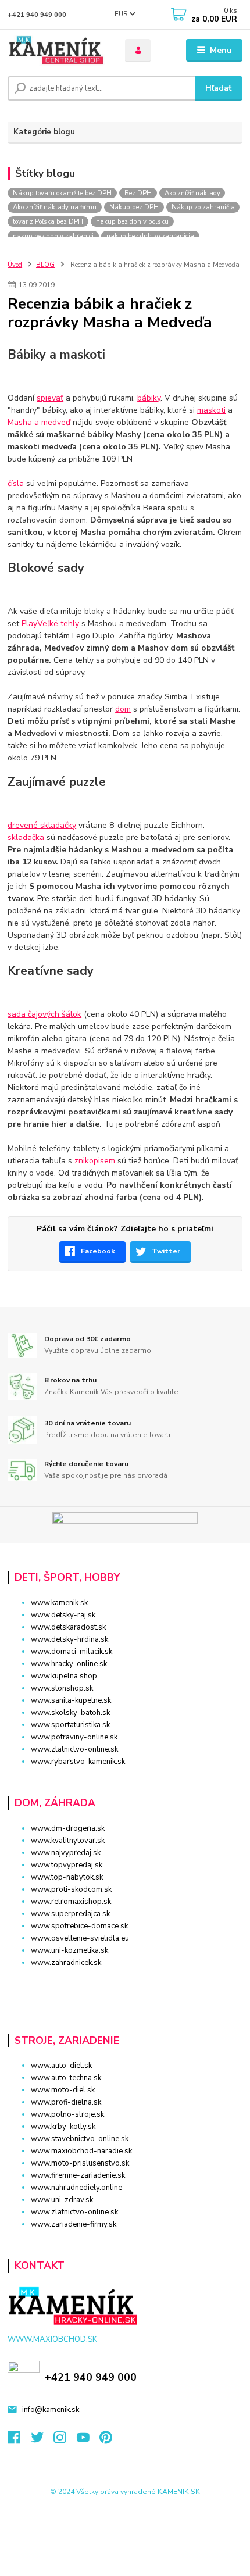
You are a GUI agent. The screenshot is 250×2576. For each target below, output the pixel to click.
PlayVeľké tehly (50, 624)
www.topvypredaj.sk (67, 1865)
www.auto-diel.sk (61, 2066)
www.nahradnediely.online (76, 2188)
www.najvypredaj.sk (66, 1853)
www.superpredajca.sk (70, 1914)
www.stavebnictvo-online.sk (80, 2139)
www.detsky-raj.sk (63, 1615)
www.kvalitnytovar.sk (68, 1841)
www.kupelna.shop (64, 1676)
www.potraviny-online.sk (74, 1737)
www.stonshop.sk (62, 1688)
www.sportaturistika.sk (70, 1725)
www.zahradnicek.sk (66, 1963)
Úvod (15, 265)
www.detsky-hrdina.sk (69, 1639)
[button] (125, 1983)
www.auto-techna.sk (66, 2078)
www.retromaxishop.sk (71, 1902)
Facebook (98, 1251)
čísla (16, 483)
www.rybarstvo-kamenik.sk (78, 1762)
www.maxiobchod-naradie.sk (81, 2151)
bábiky (149, 398)
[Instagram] (65, 2441)
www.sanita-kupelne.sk (71, 1700)
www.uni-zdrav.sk (62, 2200)
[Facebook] (19, 2441)
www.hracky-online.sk (69, 1664)
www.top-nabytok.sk (67, 1877)
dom (123, 709)
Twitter (166, 1251)
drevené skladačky (42, 825)
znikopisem (95, 1161)
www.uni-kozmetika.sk (69, 1950)
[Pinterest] (106, 2441)
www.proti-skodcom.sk (71, 1889)
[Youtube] (88, 2441)
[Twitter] (42, 2441)
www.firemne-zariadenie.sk (78, 2175)
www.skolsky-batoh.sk (70, 1713)
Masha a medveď (39, 422)
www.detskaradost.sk (68, 1627)
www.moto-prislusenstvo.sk (80, 2163)
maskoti (211, 410)
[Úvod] (56, 51)
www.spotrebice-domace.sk (79, 1926)
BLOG (45, 265)
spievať (50, 398)
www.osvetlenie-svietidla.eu (80, 1938)
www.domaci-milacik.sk (72, 1652)
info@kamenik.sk (51, 2410)
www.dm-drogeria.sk (68, 1828)
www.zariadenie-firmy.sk (74, 2224)
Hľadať (218, 88)
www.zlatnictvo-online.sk (74, 1749)
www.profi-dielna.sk (66, 2102)
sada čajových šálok (44, 1014)
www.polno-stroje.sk (67, 2114)
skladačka (26, 837)
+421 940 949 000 (37, 15)
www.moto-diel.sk (63, 2090)
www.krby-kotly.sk (63, 2127)
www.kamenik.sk (59, 1603)
